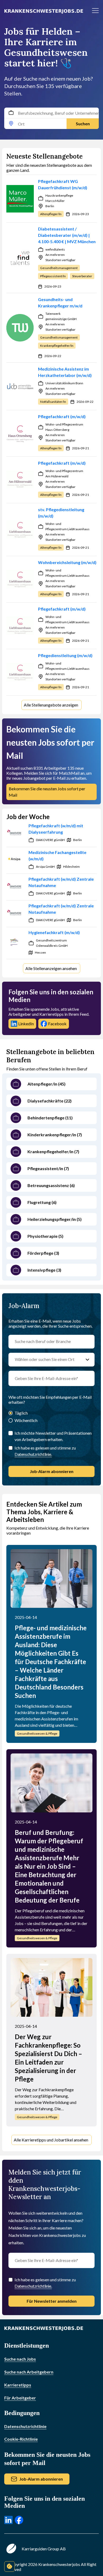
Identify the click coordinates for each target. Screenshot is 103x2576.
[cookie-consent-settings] (10, 2566)
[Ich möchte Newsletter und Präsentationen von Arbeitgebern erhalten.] (11, 1433)
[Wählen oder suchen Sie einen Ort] (87, 1360)
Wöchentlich (26, 1420)
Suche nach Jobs (20, 2359)
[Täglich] (11, 1413)
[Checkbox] (11, 1448)
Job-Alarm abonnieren (52, 1471)
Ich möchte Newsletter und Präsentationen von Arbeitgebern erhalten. (53, 1436)
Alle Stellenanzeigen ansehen (51, 968)
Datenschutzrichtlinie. (33, 1454)
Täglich (21, 1413)
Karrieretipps (18, 2385)
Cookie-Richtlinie (21, 2439)
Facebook (57, 1024)
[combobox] (51, 118)
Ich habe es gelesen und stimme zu (45, 1451)
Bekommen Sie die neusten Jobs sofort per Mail (47, 792)
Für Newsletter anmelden (52, 2301)
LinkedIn (26, 1024)
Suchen (83, 124)
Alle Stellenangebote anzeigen (51, 705)
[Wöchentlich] (11, 1421)
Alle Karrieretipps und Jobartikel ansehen (51, 2140)
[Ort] (11, 124)
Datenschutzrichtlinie (25, 2426)
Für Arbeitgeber (20, 2398)
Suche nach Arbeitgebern (29, 2372)
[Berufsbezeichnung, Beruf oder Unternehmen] (11, 113)
